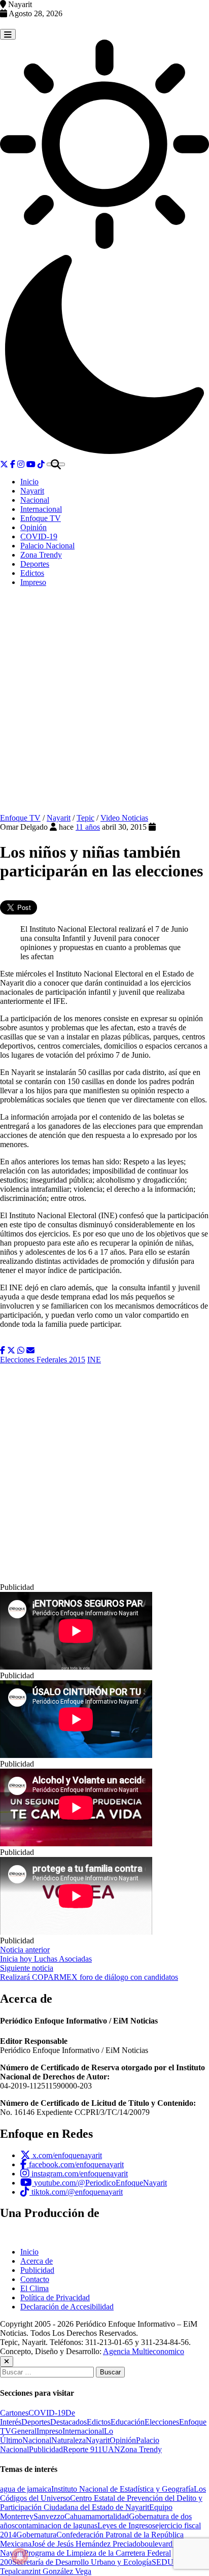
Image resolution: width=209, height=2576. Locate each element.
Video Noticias (124, 818)
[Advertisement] (104, 704)
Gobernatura (36, 2535)
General (24, 2431)
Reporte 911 (82, 2449)
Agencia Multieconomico (144, 2351)
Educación (128, 2422)
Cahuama (80, 2516)
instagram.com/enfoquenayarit (79, 2174)
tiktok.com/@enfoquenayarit (76, 2192)
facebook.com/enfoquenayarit (75, 2164)
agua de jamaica (26, 2489)
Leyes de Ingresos (126, 2525)
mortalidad (112, 2516)
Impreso (33, 582)
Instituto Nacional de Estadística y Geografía (123, 2489)
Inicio (29, 482)
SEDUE (165, 2562)
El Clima (34, 2288)
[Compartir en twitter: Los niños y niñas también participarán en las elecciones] (11, 1350)
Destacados (68, 2422)
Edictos (32, 573)
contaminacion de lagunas (56, 2525)
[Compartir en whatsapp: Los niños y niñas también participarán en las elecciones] (21, 1350)
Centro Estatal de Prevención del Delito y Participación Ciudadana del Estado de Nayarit (101, 2503)
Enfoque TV (41, 518)
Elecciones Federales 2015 (43, 1360)
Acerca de (37, 2261)
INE (94, 1360)
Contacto (35, 2279)
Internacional (41, 509)
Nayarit (32, 491)
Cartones (14, 2413)
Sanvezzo (49, 2516)
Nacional (35, 500)
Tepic (85, 818)
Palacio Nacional (47, 546)
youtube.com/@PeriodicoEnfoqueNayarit (99, 2183)
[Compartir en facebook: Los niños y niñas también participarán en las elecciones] (3, 1350)
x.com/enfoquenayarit (66, 2155)
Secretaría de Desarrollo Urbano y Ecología (82, 2562)
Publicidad (37, 2270)
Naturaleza (68, 2440)
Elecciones (162, 2422)
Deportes (35, 564)
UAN (111, 2449)
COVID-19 (39, 536)
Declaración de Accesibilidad (67, 2307)
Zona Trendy (41, 555)
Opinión (33, 527)
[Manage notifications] (20, 2556)
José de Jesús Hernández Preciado (86, 2544)
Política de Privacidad (55, 2297)
